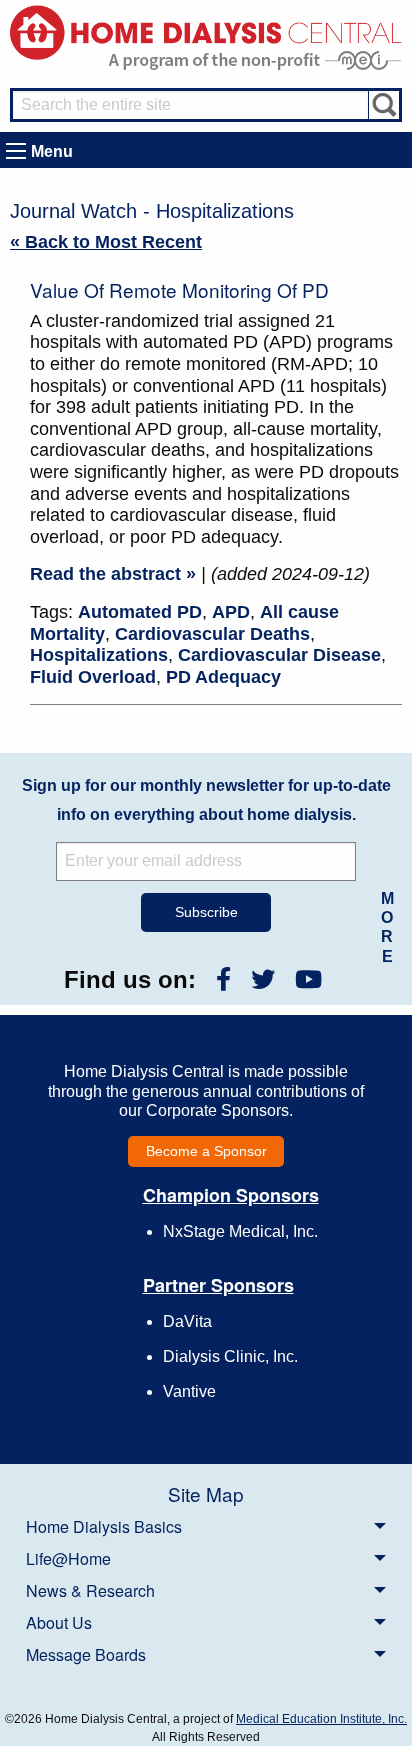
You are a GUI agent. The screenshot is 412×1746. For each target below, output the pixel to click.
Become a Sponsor (206, 1151)
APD (231, 612)
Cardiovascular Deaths (212, 634)
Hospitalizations (99, 655)
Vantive (189, 1391)
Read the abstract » (113, 574)
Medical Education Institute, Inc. (321, 1719)
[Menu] (16, 151)
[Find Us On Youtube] (308, 979)
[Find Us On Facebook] (223, 979)
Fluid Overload (93, 677)
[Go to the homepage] (206, 31)
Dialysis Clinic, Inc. (230, 1356)
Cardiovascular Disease (279, 655)
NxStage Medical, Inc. (240, 1231)
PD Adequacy (223, 677)
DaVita (187, 1321)
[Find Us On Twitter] (263, 979)
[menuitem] (206, 1526)
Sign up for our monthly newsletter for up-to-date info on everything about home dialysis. (206, 800)
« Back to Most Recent (106, 242)
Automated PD (140, 612)
